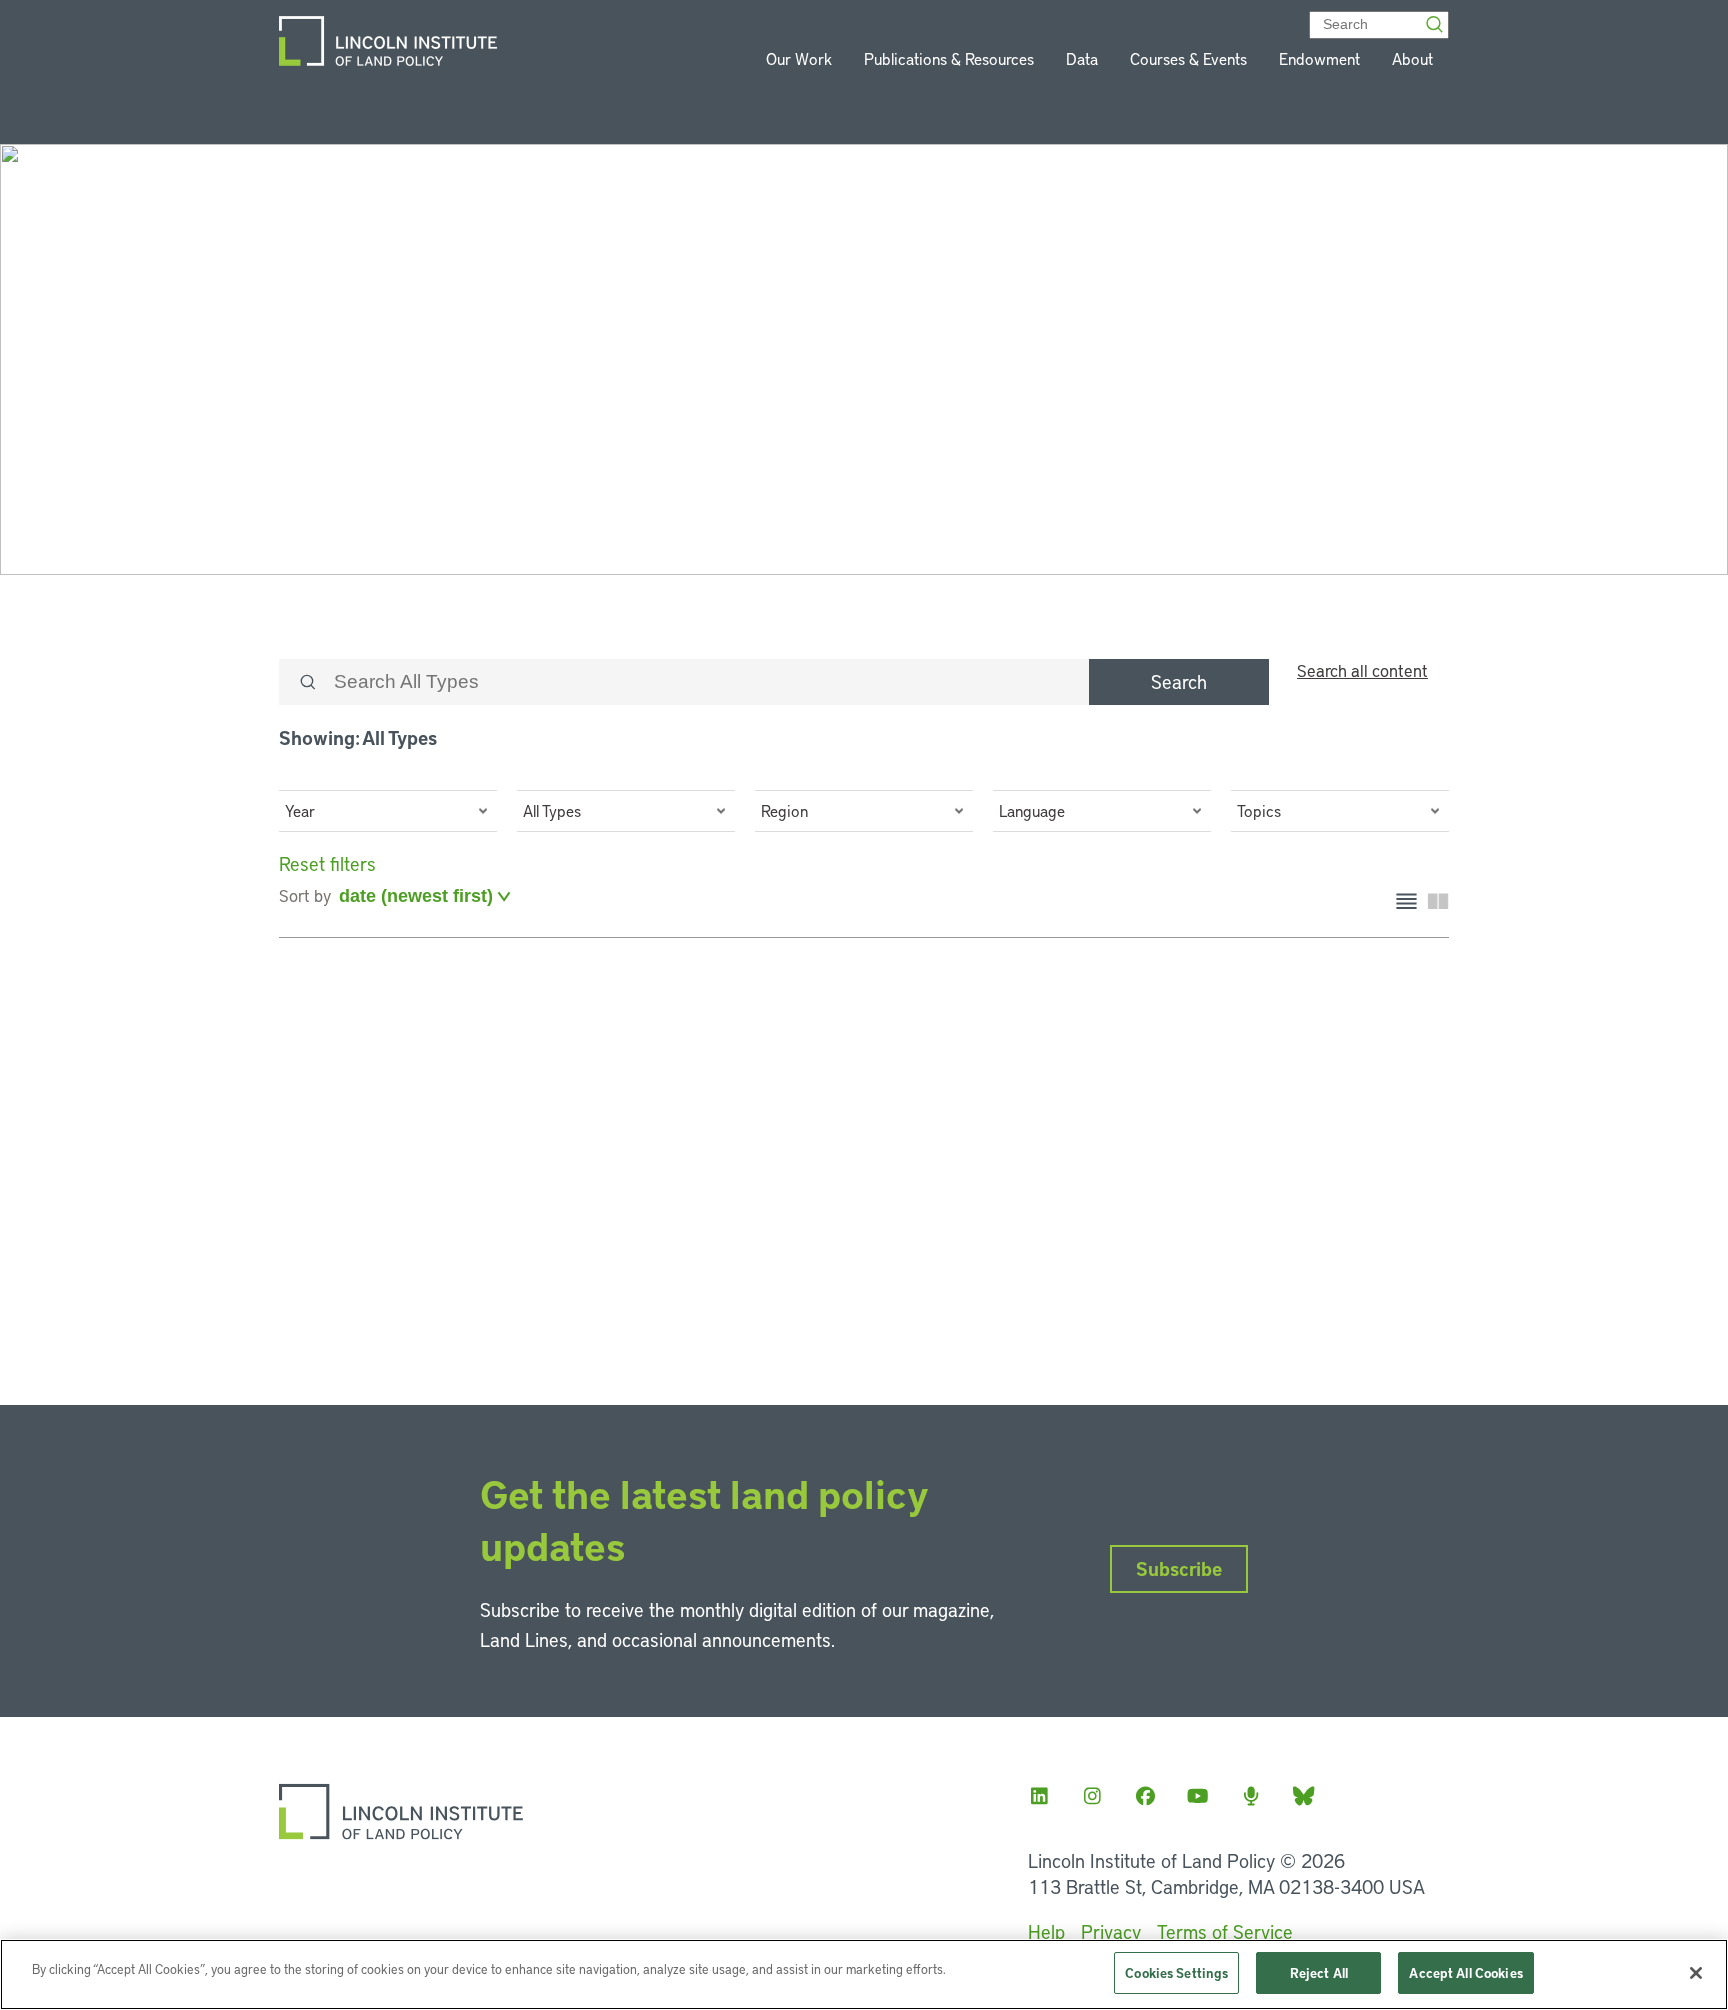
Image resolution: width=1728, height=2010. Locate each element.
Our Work (799, 58)
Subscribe (1179, 1568)
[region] (864, 1974)
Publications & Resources (949, 58)
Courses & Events (1188, 58)
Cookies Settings (1176, 1972)
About (1412, 58)
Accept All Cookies (1465, 1972)
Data (1082, 58)
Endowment (1319, 58)
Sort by (305, 895)
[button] (388, 811)
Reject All (1319, 1972)
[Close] (1696, 1973)
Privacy (1111, 1931)
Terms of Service (1225, 1931)
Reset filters (327, 863)
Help (1046, 1931)
